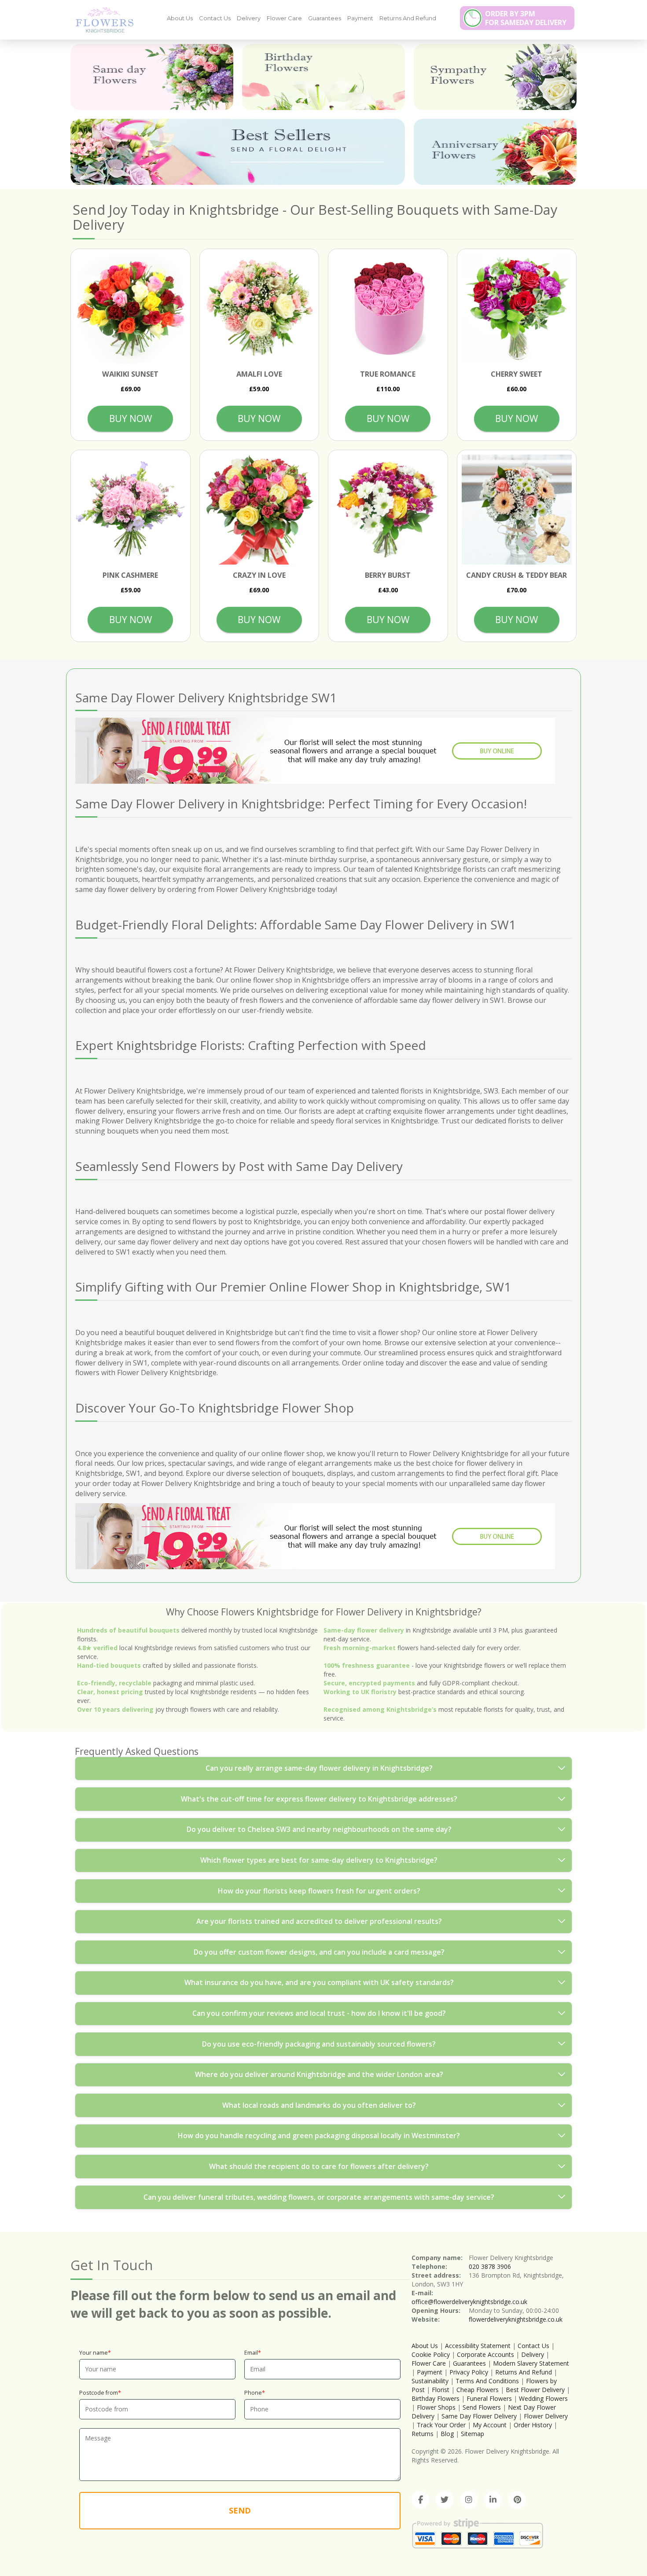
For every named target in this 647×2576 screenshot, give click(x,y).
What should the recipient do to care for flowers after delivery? (319, 2166)
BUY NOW (131, 418)
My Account (490, 2425)
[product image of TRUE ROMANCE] (388, 309)
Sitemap (472, 2434)
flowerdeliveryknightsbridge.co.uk (516, 2319)
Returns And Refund (408, 18)
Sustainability (430, 2381)
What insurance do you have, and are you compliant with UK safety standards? (319, 1982)
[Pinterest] (517, 2500)
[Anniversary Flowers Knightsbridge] (495, 152)
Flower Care (284, 18)
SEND (240, 2510)
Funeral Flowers (489, 2398)
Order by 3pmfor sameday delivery (526, 18)
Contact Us (215, 18)
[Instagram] (469, 2500)
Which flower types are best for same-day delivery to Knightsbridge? (319, 1860)
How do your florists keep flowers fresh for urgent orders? (319, 1891)
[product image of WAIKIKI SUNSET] (131, 309)
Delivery (249, 18)
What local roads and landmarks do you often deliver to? (319, 2105)
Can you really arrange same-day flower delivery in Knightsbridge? (319, 1768)
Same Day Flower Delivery (479, 2416)
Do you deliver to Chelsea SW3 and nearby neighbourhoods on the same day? (319, 1829)
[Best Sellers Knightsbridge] (238, 152)
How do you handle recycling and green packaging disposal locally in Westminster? (319, 2136)
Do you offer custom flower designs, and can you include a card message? (319, 1952)
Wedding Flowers (543, 2398)
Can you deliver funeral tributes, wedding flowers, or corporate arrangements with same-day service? (319, 2197)
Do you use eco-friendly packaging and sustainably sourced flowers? (319, 2044)
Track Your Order (441, 2425)
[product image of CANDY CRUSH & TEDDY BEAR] (517, 510)
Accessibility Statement (478, 2346)
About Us (180, 18)
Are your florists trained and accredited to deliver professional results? (319, 1921)
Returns (423, 2434)
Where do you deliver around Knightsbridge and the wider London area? (319, 2074)
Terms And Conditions (487, 2381)
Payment (360, 18)
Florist (441, 2390)
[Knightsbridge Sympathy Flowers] (495, 77)
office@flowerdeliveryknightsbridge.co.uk (469, 2302)
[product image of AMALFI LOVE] (259, 309)
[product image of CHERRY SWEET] (517, 309)
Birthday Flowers (436, 2398)
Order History (533, 2425)
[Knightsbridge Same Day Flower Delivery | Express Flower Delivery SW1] (101, 19)
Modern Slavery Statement (531, 2363)
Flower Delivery (546, 2416)
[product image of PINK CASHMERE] (131, 510)
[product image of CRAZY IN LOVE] (259, 510)
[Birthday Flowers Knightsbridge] (323, 77)
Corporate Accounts (485, 2354)
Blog (447, 2434)
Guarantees (325, 18)
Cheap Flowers (478, 2390)
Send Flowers (482, 2407)
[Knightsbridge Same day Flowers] (152, 77)
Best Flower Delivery (535, 2390)
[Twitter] (445, 2500)
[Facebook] (420, 2500)
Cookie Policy (431, 2354)
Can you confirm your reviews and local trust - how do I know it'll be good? (319, 2013)
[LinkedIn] (493, 2500)
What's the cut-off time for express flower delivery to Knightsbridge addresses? (319, 1799)
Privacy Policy (469, 2372)
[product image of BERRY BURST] (388, 510)
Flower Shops (436, 2407)
